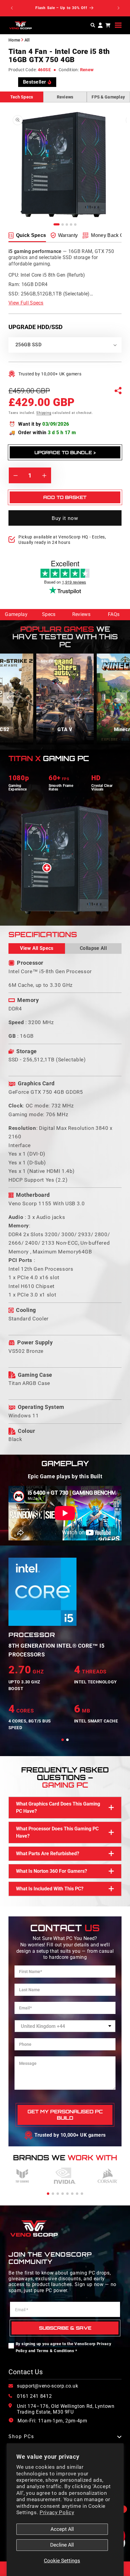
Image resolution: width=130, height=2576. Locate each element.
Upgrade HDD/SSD (36, 327)
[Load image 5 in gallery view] (75, 225)
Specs (49, 614)
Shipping (44, 413)
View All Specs (37, 948)
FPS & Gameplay (108, 97)
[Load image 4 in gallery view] (71, 225)
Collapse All (93, 948)
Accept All (62, 2529)
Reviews (65, 97)
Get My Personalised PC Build (65, 2115)
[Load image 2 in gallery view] (63, 225)
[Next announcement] (119, 8)
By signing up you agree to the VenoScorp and (64, 2347)
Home (14, 40)
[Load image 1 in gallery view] (57, 224)
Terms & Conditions (55, 2351)
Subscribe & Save (65, 2328)
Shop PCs (21, 2437)
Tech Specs (22, 97)
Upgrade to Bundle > (65, 453)
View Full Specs (26, 303)
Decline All (62, 2545)
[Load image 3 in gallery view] (67, 225)
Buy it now (65, 518)
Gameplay (16, 614)
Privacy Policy (57, 2513)
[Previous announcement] (12, 8)
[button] (118, 25)
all (27, 40)
